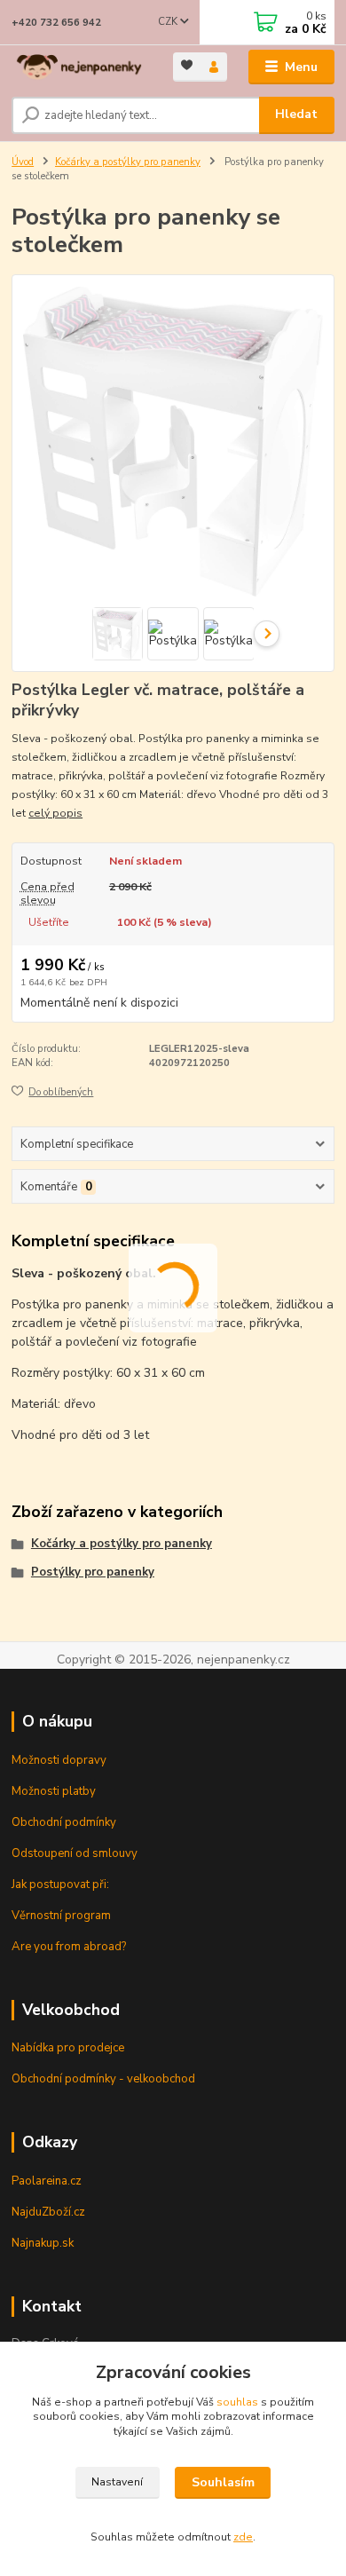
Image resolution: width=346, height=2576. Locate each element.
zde (243, 2537)
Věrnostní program (61, 1916)
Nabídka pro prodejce (68, 2048)
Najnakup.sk (43, 2243)
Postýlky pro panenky (93, 1572)
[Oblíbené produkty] (187, 65)
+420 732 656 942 (56, 23)
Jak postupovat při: (60, 1885)
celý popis (55, 813)
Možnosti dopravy (59, 1760)
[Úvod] (79, 67)
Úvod (23, 162)
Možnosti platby (54, 1791)
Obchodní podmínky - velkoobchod (103, 2079)
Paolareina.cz (47, 2181)
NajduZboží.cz (48, 2212)
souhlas (237, 2402)
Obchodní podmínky (64, 1822)
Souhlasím (223, 2482)
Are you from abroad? (69, 1947)
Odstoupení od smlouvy (75, 1853)
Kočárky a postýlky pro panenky (128, 162)
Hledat (296, 114)
